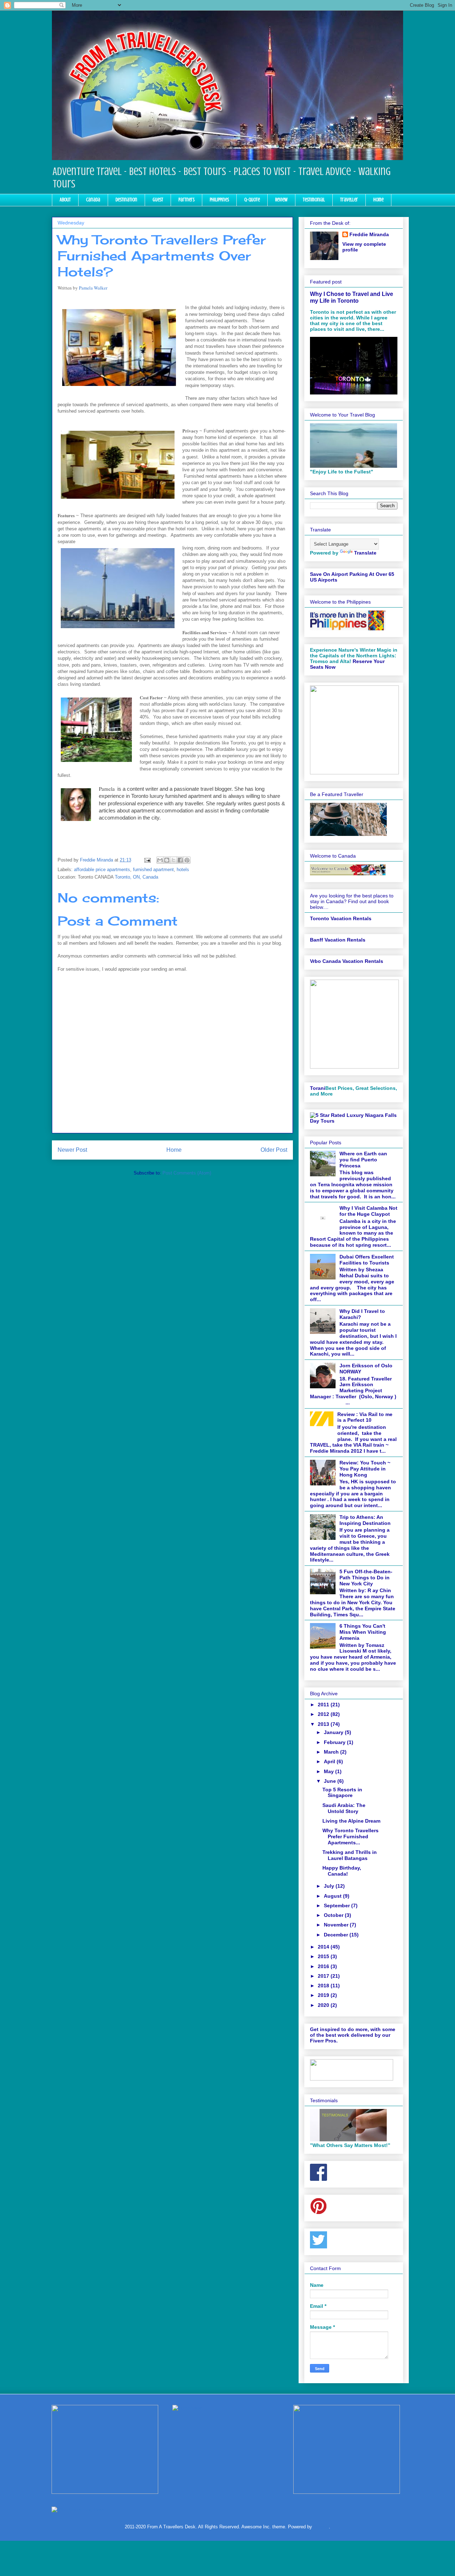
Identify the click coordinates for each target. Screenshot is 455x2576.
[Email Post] (147, 860)
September (338, 1906)
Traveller (349, 200)
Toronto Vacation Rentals (341, 918)
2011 (324, 1705)
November (337, 1925)
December (337, 1935)
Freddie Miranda (369, 234)
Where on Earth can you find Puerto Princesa (363, 1160)
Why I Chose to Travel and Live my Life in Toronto (352, 297)
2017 (324, 1976)
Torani (318, 1088)
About (65, 200)
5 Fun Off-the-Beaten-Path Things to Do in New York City (366, 1578)
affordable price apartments (102, 870)
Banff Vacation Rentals (338, 940)
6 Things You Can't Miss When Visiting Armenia (363, 1632)
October (334, 1915)
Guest (158, 200)
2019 (324, 1995)
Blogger (321, 2527)
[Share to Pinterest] (187, 860)
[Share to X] (173, 860)
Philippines (219, 200)
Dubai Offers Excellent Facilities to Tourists (367, 1260)
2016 (324, 1966)
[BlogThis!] (167, 860)
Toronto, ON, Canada (136, 877)
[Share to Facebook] (180, 860)
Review (281, 200)
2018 (324, 1986)
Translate (365, 553)
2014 (324, 1947)
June (331, 1781)
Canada (93, 200)
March (332, 1752)
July (330, 1886)
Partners (186, 200)
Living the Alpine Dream (351, 1821)
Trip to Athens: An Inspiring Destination (365, 1520)
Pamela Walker (93, 288)
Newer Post (72, 1150)
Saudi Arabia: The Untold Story (344, 1808)
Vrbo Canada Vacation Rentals (347, 961)
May (330, 1771)
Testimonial (314, 200)
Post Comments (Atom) (187, 1173)
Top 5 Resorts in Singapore (342, 1793)
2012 (324, 1714)
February (335, 1742)
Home (378, 200)
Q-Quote (252, 200)
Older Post (274, 1150)
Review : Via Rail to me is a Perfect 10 (365, 1417)
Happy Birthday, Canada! (342, 1871)
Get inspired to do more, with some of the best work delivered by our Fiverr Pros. (353, 2035)
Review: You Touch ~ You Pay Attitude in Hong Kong (365, 1469)
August (333, 1896)
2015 (324, 1956)
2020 (324, 2005)
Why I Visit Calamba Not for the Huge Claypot (368, 1211)
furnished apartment (153, 870)
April (330, 1761)
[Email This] (160, 860)
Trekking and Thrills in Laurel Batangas (350, 1855)
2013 (324, 1724)
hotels (183, 870)
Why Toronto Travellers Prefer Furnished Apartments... (350, 1836)
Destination (126, 200)
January (334, 1732)
